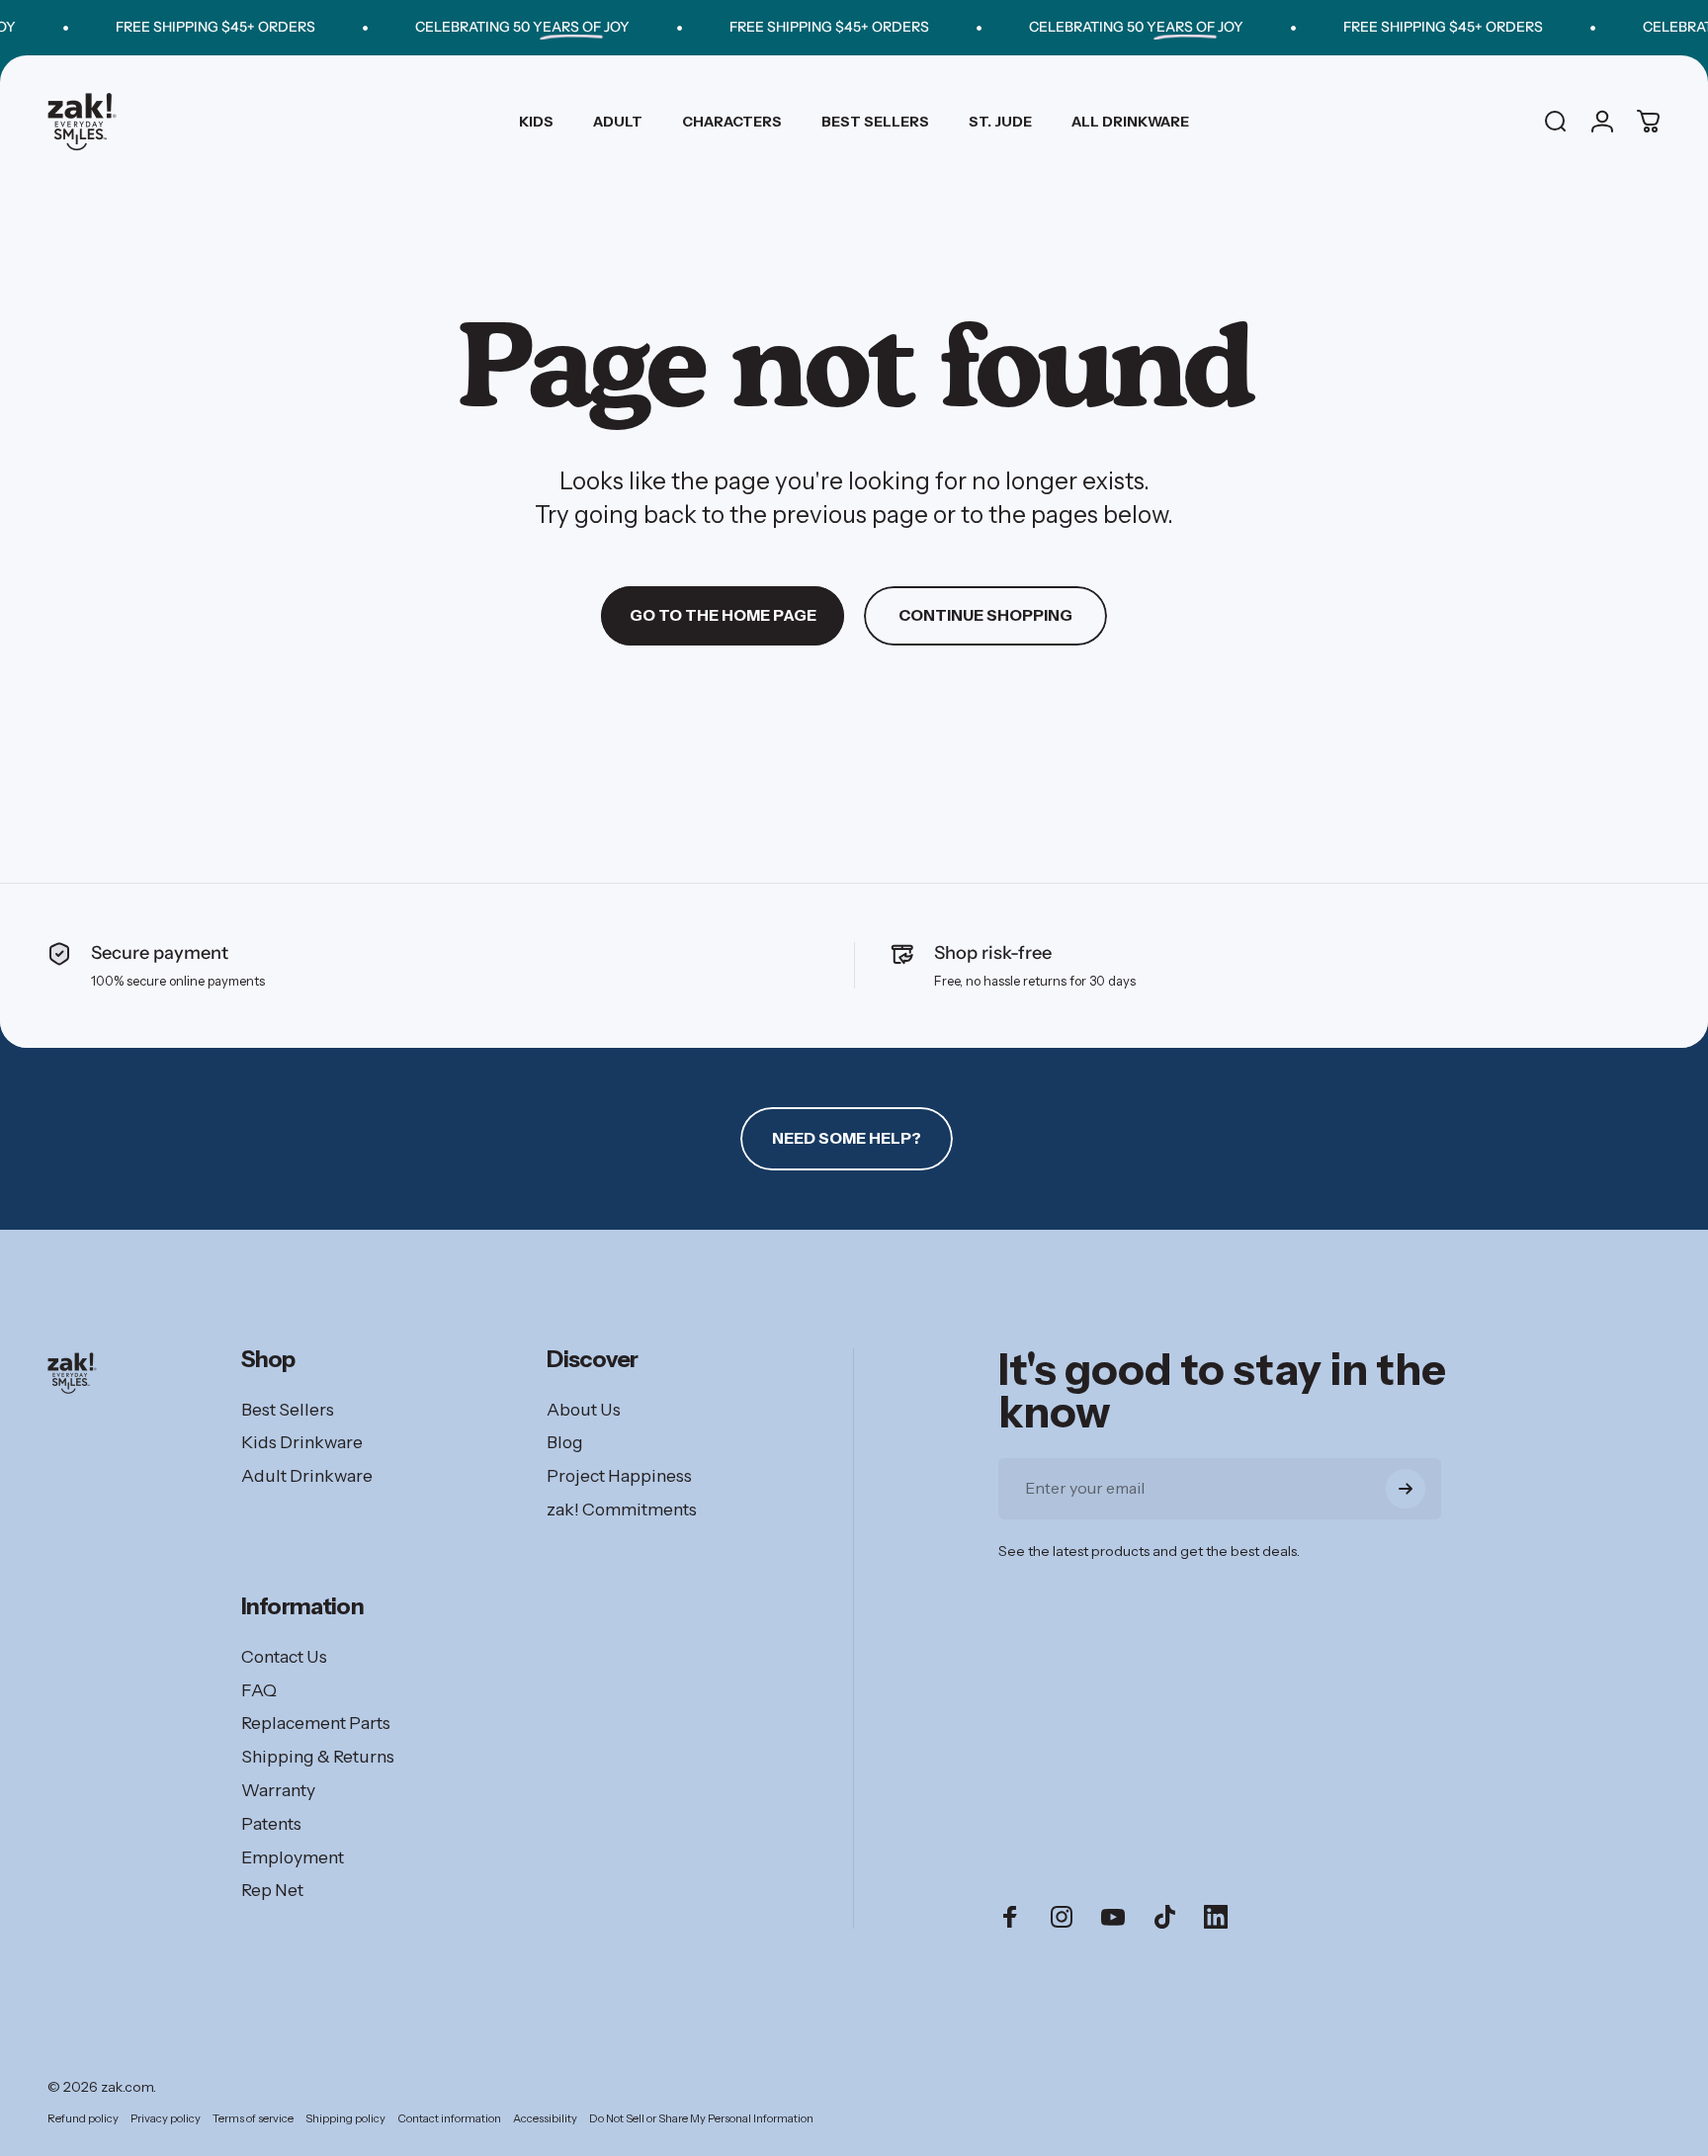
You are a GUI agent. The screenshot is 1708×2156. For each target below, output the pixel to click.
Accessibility (545, 2118)
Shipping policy (345, 2118)
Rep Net (272, 1890)
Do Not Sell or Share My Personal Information (701, 2118)
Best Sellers (288, 1409)
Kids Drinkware (302, 1442)
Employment (293, 1857)
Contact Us (284, 1656)
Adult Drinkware (307, 1475)
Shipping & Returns (318, 1756)
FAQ (259, 1690)
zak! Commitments (622, 1509)
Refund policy (83, 2118)
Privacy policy (166, 2118)
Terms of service (253, 2118)
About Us (584, 1409)
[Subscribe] (1406, 1489)
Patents (271, 1823)
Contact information (449, 2118)
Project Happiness (619, 1475)
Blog (565, 1442)
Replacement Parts (316, 1723)
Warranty (278, 1790)
